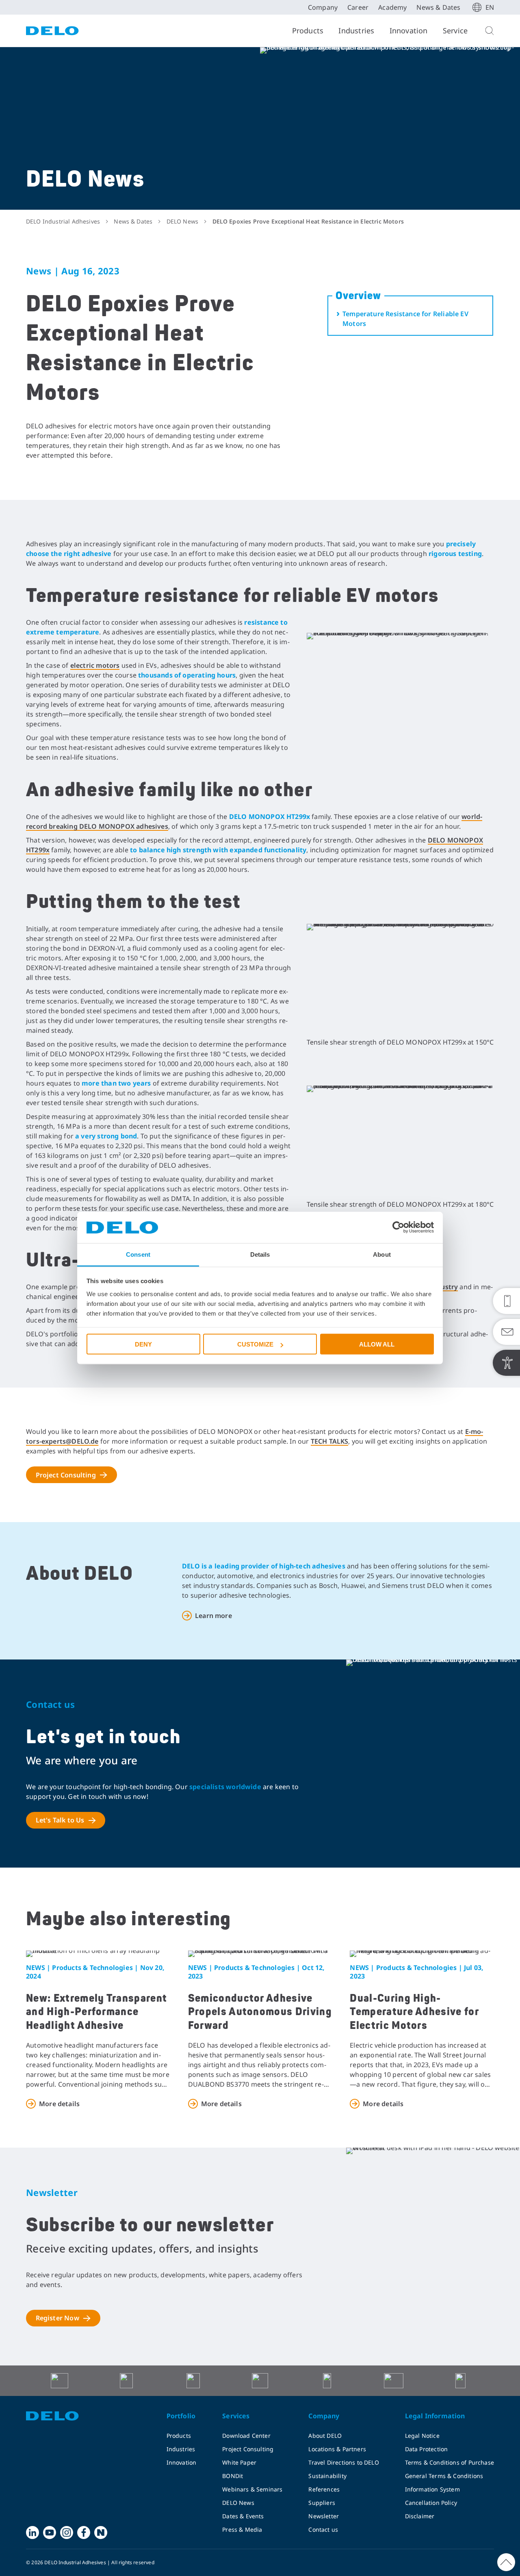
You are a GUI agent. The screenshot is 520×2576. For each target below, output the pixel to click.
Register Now (57, 2318)
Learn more (213, 1616)
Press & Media (242, 2529)
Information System (432, 2489)
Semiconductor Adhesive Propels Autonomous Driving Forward (260, 2012)
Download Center (246, 2436)
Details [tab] (260, 1254)
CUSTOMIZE (255, 1344)
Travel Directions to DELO (344, 2462)
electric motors (95, 665)
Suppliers (322, 2503)
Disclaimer (420, 2516)
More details (59, 2104)
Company (323, 7)
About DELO (325, 2436)
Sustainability (327, 2476)
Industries (356, 30)
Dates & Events (243, 2516)
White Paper (239, 2462)
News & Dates (438, 7)
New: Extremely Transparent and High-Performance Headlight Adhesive (96, 2012)
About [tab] (382, 1254)
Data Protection (427, 2449)
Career (358, 7)
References (324, 2489)
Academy (392, 7)
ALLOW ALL (377, 1344)
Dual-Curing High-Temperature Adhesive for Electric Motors (414, 2012)
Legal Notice (422, 2436)
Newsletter (324, 2516)
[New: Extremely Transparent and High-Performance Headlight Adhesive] (98, 1954)
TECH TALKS (330, 1441)
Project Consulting (66, 1475)
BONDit (233, 2476)
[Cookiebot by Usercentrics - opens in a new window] (398, 1227)
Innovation (409, 30)
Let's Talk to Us (60, 1820)
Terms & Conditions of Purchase (450, 2462)
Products (308, 30)
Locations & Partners (337, 2449)
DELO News (238, 2503)
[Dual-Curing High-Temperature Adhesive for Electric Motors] (422, 1954)
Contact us (323, 2529)
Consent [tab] (138, 1254)
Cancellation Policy (431, 2503)
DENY (143, 1344)
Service (455, 30)
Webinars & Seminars (252, 2489)
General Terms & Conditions (444, 2476)
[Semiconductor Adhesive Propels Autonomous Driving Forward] (260, 1954)
